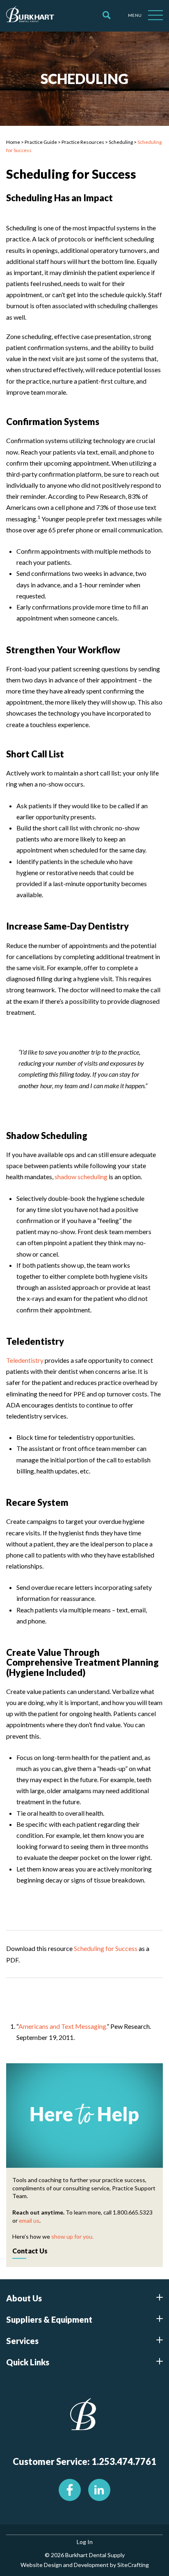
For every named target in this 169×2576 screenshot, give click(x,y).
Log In (85, 2542)
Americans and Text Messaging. (63, 2026)
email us (29, 2220)
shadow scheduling (81, 1177)
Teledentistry (25, 1360)
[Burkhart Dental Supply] (30, 16)
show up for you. (72, 2236)
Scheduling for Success (106, 1948)
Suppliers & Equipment (49, 2319)
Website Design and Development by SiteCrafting (85, 2565)
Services (22, 2341)
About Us (24, 2298)
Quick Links (28, 2362)
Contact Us (30, 2251)
